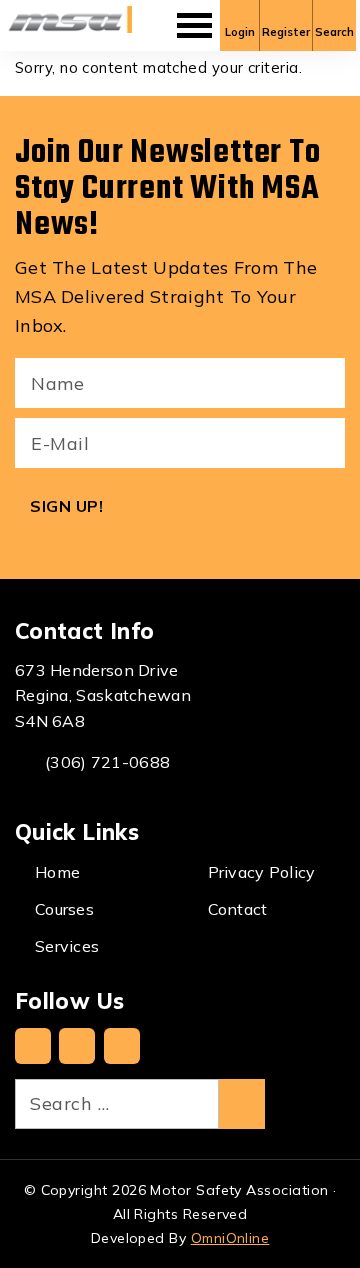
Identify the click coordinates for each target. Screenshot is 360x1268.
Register (286, 32)
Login (240, 32)
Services (67, 946)
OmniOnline (230, 1238)
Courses (64, 909)
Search (334, 32)
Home (57, 872)
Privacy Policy (262, 872)
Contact (238, 909)
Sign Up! (66, 506)
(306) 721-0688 (107, 762)
